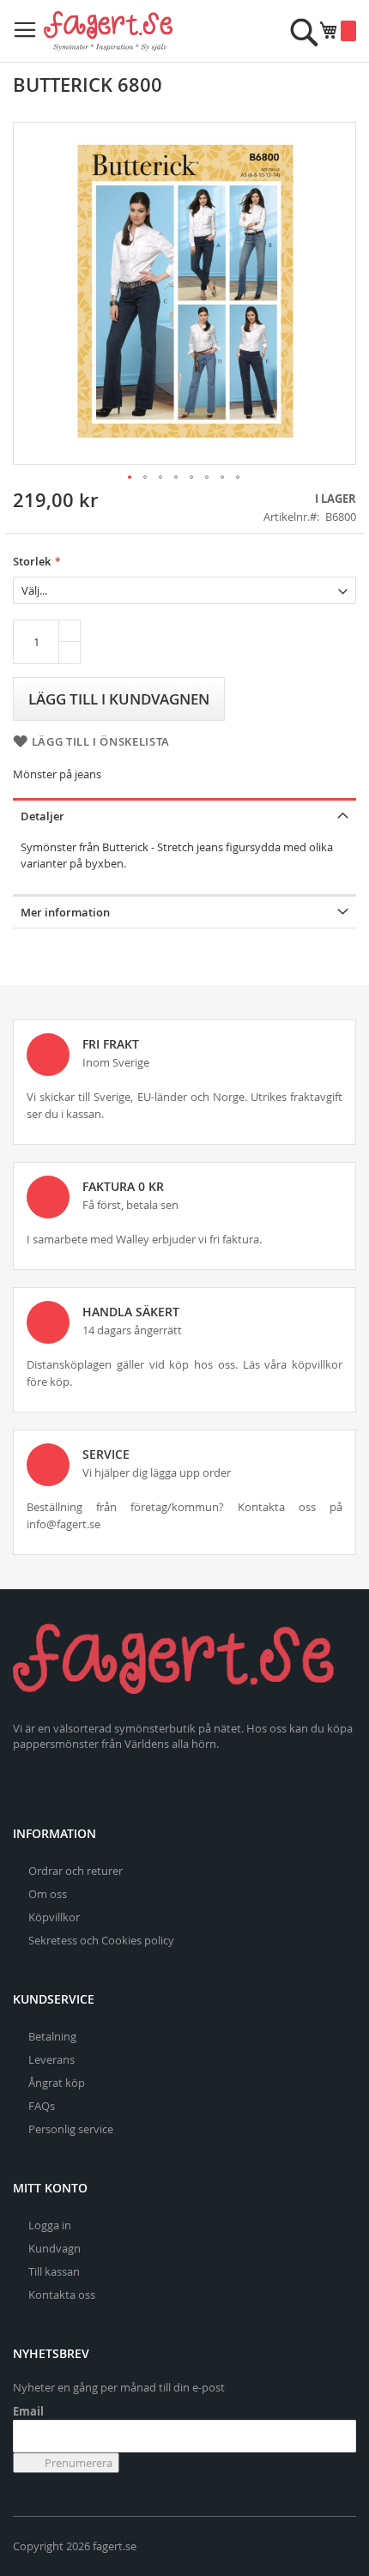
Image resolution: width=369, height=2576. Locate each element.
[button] (130, 478)
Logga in (50, 2225)
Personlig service (71, 2129)
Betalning (52, 2036)
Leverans (51, 2059)
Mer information (65, 912)
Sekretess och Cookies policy (101, 1940)
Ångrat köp (57, 2083)
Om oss (48, 1894)
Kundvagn (54, 2248)
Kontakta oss (62, 2295)
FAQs (42, 2106)
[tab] (184, 815)
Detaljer (42, 816)
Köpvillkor (54, 1917)
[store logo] (108, 31)
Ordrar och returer (76, 1871)
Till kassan (54, 2271)
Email (28, 2411)
